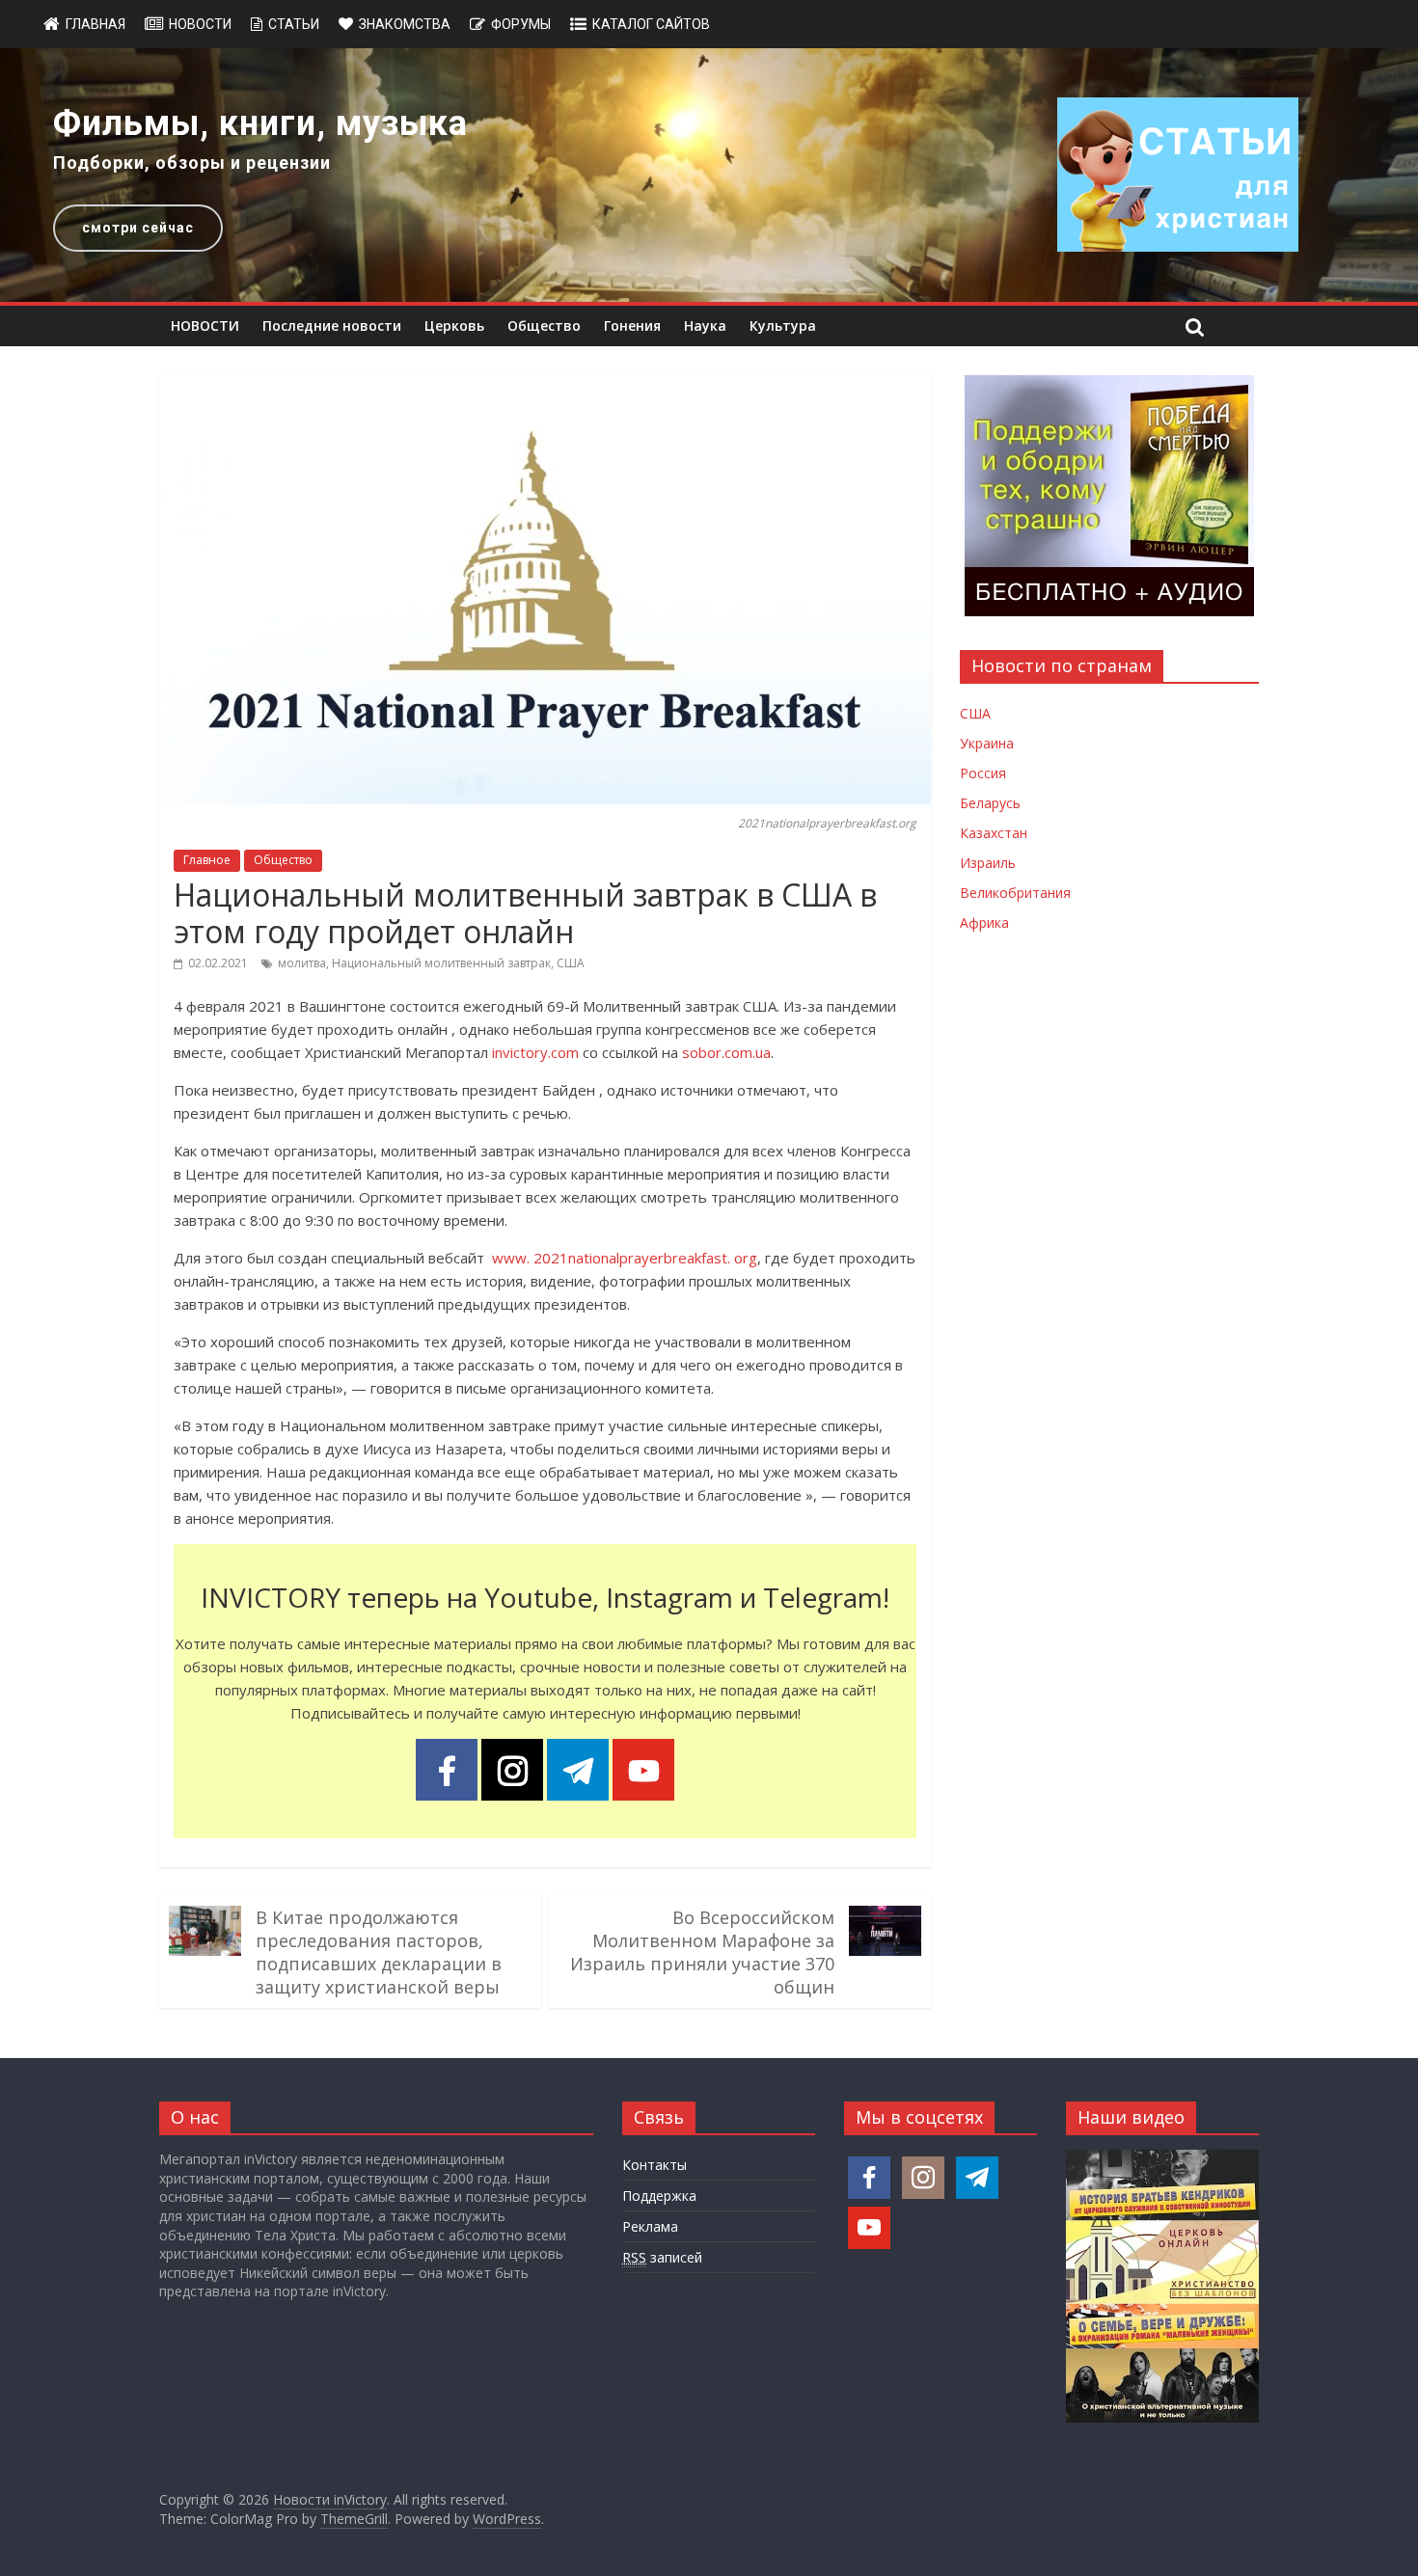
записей (662, 2257)
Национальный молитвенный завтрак (441, 963)
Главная (95, 24)
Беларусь (990, 803)
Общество (544, 325)
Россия (983, 773)
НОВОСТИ (205, 325)
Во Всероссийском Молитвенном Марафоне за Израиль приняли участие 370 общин (702, 1952)
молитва (302, 963)
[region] (709, 175)
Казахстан (994, 833)
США (571, 963)
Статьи (294, 24)
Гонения (632, 325)
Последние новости (332, 325)
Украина (987, 743)
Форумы (521, 24)
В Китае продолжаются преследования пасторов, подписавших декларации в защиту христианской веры (379, 1952)
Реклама (650, 2226)
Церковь (454, 325)
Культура (783, 325)
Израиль (988, 863)
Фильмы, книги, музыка (260, 123)
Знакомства (405, 24)
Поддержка (659, 2196)
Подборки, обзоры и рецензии (192, 163)
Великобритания (1015, 893)
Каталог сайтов (651, 24)
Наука (705, 325)
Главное (207, 860)
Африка (984, 922)
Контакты (654, 2165)
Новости (200, 24)
